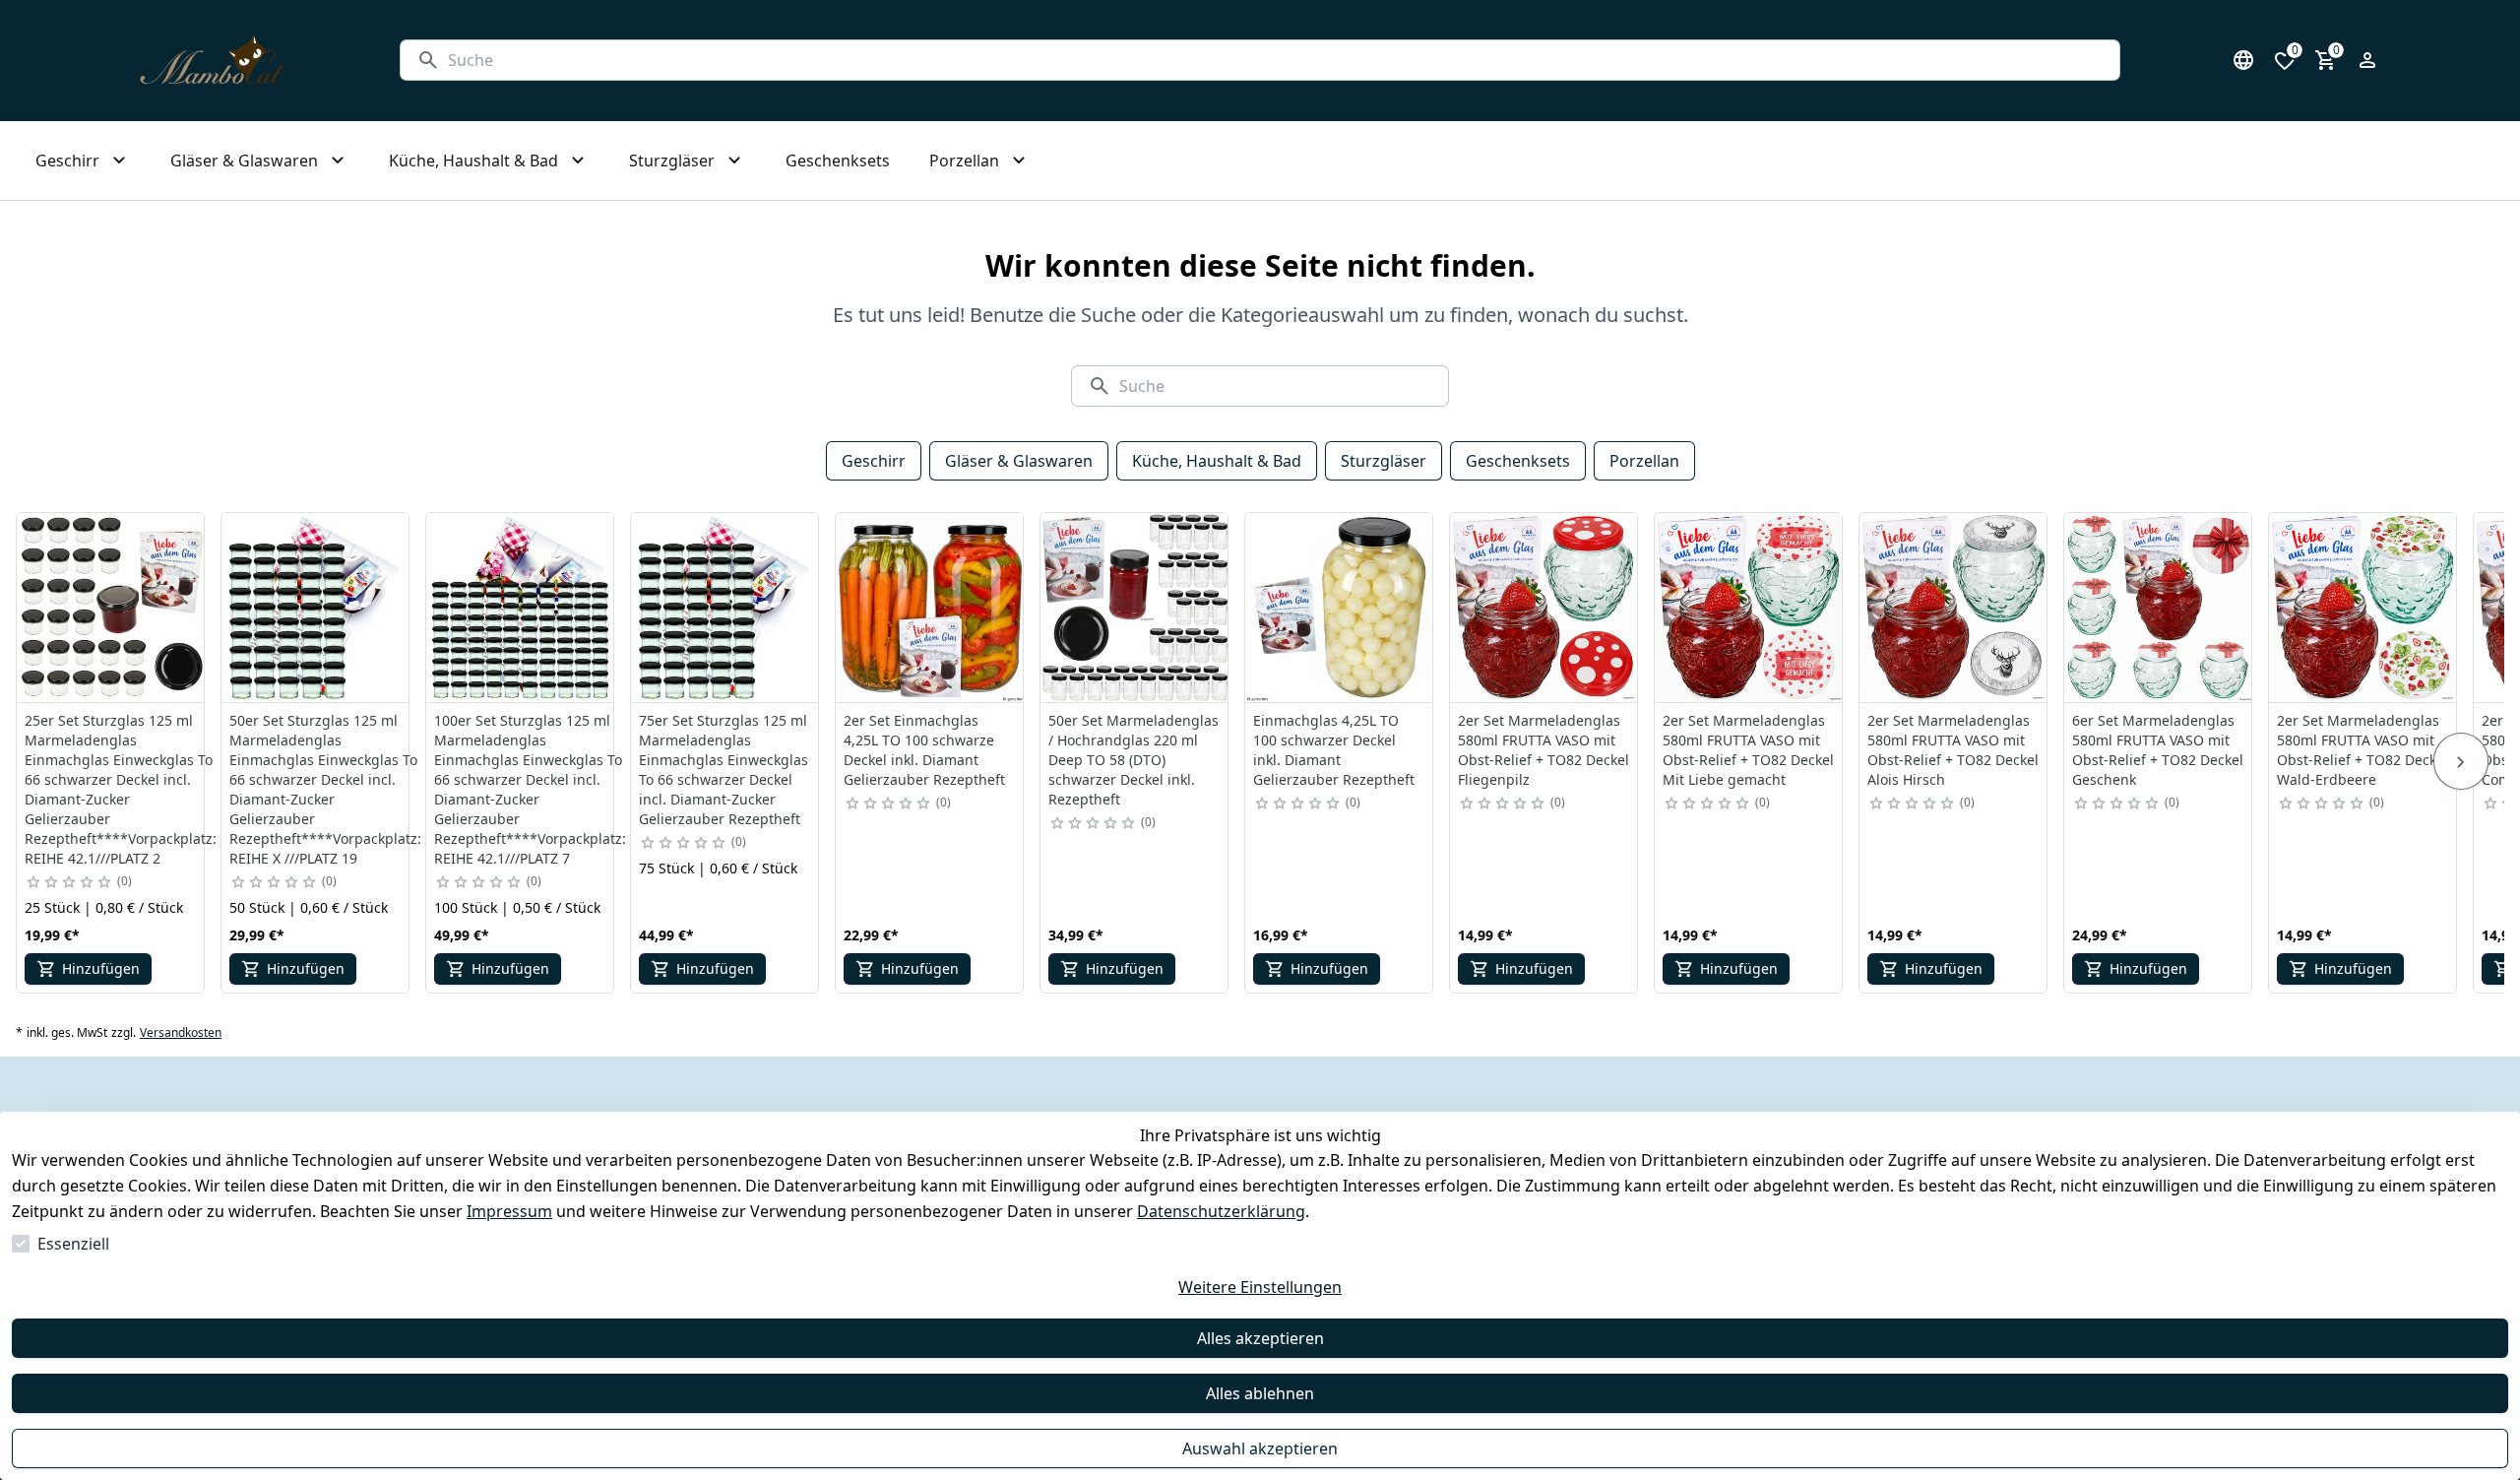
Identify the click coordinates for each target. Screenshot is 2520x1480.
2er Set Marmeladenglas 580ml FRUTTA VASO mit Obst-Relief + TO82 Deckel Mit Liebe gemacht (1748, 750)
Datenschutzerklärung (1221, 1211)
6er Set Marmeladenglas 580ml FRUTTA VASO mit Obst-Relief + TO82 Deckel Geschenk (2158, 750)
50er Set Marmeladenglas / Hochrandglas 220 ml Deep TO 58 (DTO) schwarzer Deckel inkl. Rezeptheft (1134, 760)
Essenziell (73, 1244)
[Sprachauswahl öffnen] (2243, 60)
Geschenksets (1518, 461)
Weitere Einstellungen (1260, 1287)
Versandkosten (181, 1033)
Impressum (509, 1211)
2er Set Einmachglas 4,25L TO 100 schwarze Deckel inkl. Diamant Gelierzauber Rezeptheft (924, 750)
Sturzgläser (1384, 461)
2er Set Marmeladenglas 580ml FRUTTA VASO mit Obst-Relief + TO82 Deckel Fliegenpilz (1543, 750)
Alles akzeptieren (1260, 1338)
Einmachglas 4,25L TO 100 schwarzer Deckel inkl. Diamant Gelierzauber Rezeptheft (1334, 750)
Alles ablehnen (1260, 1393)
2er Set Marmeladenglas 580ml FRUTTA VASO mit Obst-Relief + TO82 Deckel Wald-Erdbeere (2362, 750)
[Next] (2461, 761)
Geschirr (874, 461)
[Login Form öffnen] (2367, 60)
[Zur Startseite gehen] (212, 61)
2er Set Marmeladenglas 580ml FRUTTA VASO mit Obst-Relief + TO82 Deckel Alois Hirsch (1953, 750)
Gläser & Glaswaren (1019, 461)
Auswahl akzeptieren (1260, 1448)
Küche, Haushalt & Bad (1217, 461)
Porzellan (1644, 461)
